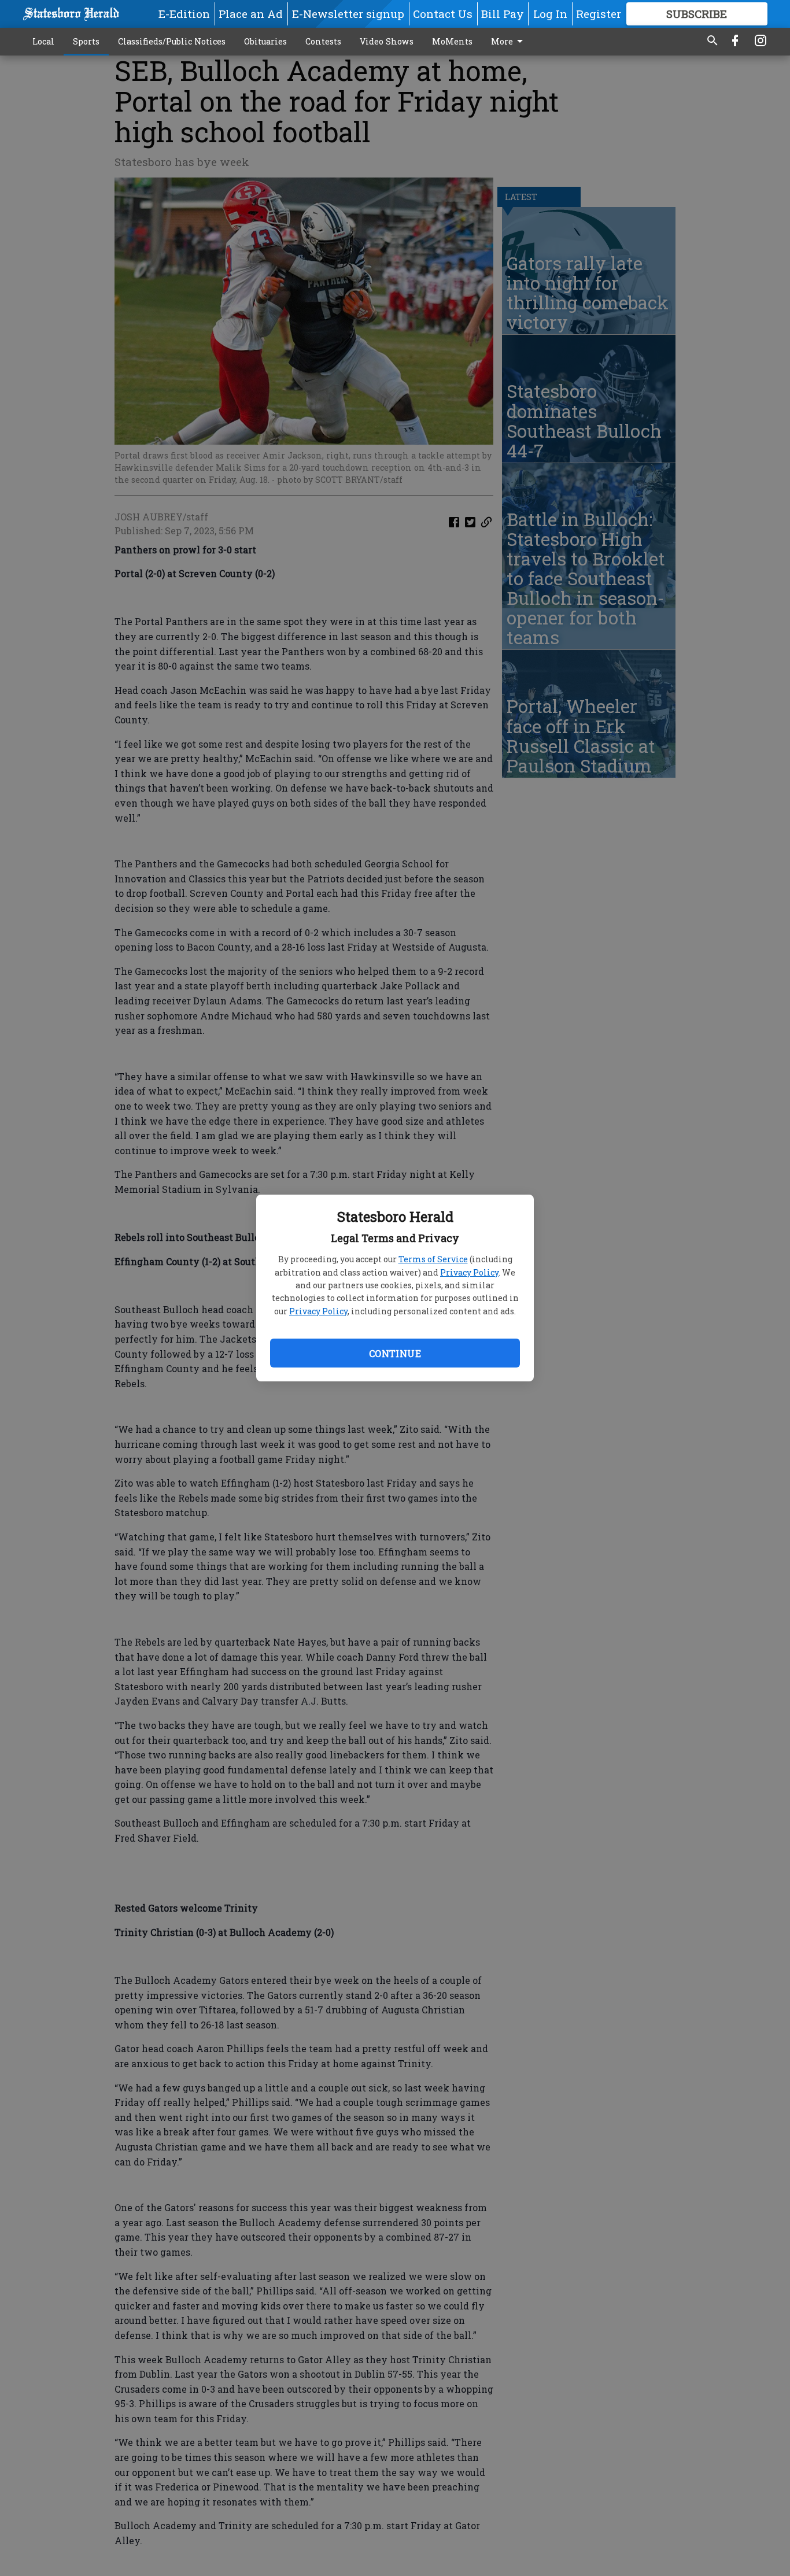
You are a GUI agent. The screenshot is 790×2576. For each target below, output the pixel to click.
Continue (395, 1353)
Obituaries (265, 41)
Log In (550, 14)
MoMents (452, 41)
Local (43, 41)
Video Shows (387, 41)
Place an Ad (251, 14)
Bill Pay (503, 14)
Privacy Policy (469, 1272)
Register (599, 14)
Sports (86, 41)
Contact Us (443, 14)
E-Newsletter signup (348, 14)
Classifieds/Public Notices (172, 41)
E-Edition (184, 14)
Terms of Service (433, 1259)
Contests (323, 41)
